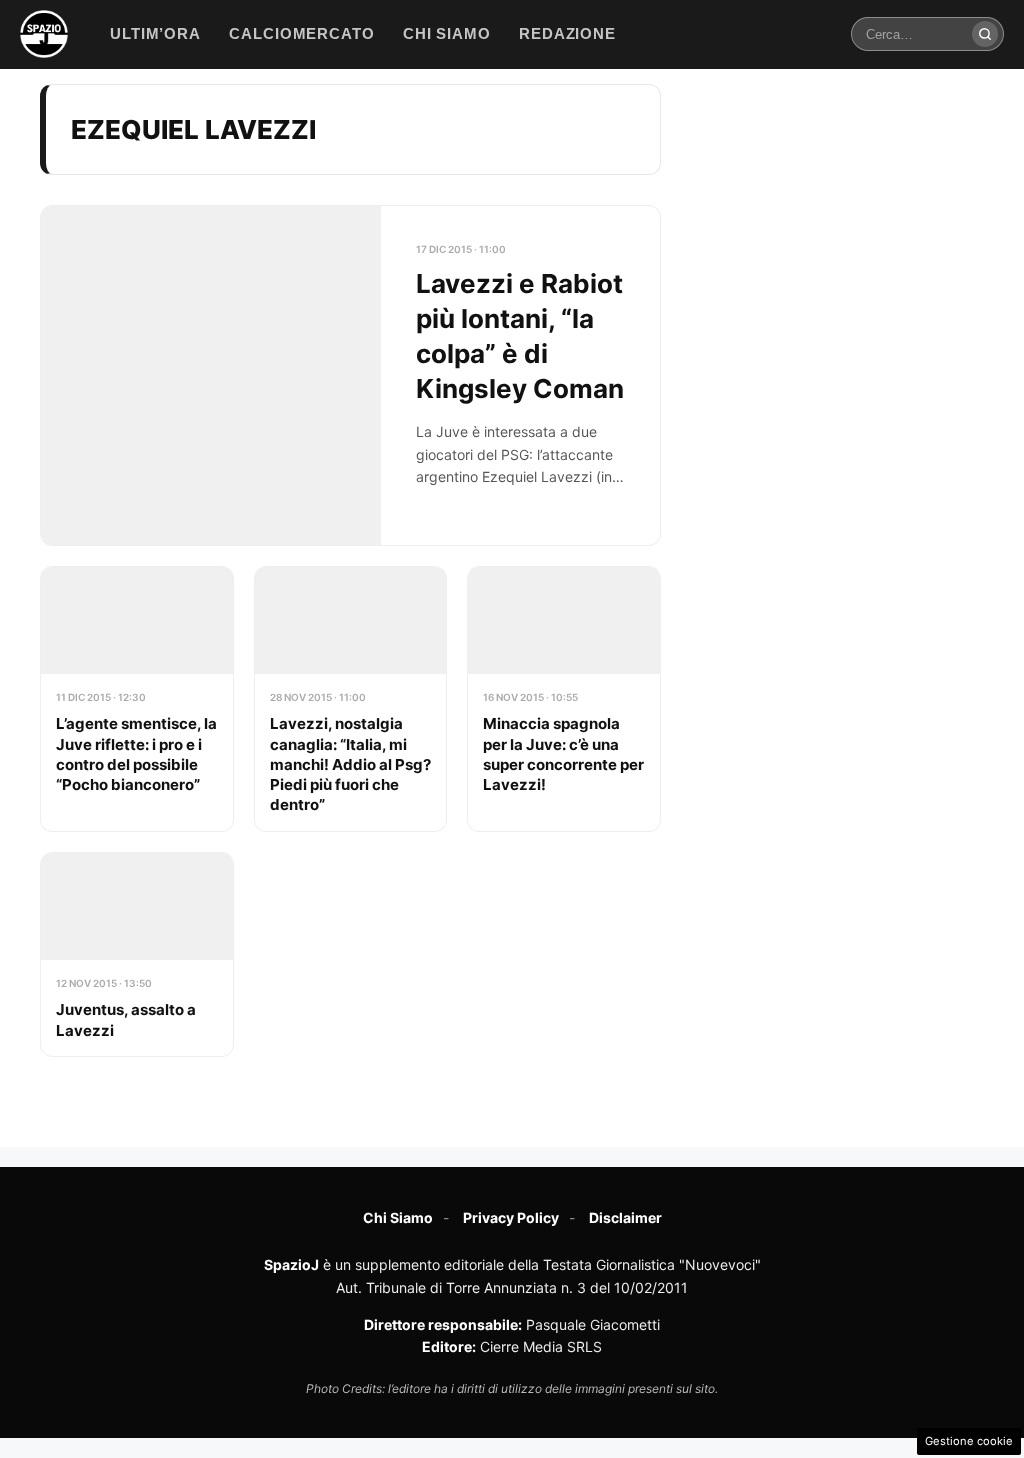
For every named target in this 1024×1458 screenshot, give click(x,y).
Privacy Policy (511, 1217)
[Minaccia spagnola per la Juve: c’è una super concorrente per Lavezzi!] (564, 699)
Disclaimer (625, 1217)
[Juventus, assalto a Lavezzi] (137, 954)
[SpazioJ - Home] (44, 34)
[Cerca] (985, 34)
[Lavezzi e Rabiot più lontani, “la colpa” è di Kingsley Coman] (350, 375)
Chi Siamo (398, 1217)
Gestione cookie (969, 1441)
